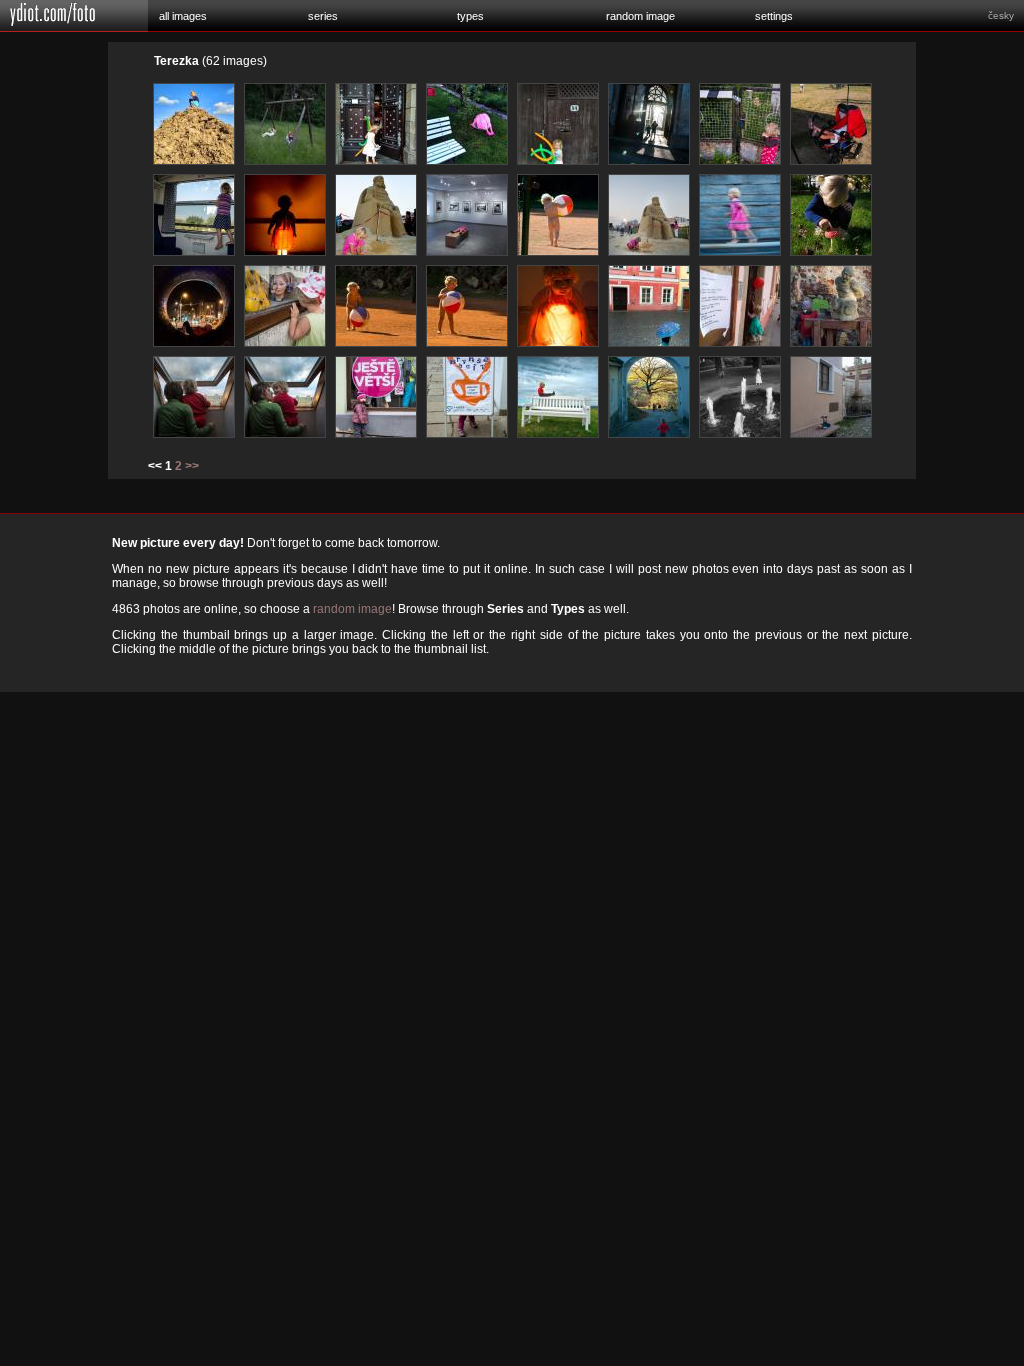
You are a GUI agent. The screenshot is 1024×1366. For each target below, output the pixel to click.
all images (183, 16)
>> (192, 466)
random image (640, 16)
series (323, 16)
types (470, 16)
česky (1001, 15)
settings (774, 16)
